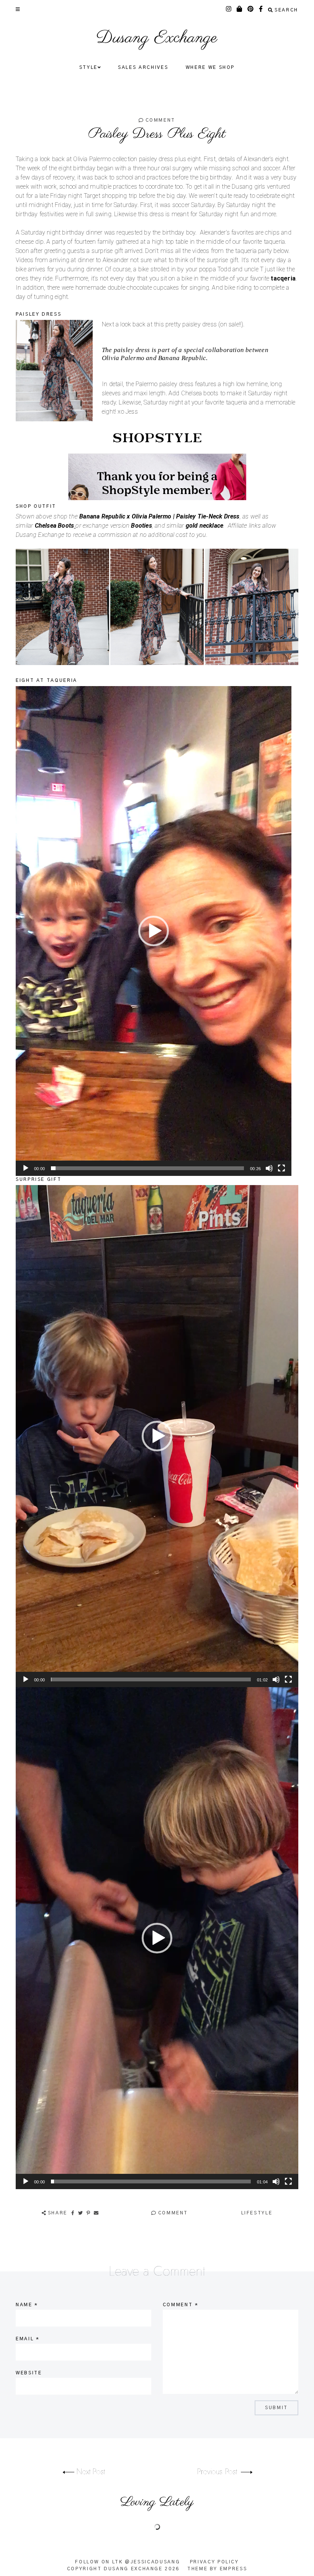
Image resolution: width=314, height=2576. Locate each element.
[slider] (147, 1168)
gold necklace (205, 526)
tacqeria (283, 278)
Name (27, 2305)
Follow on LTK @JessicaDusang (128, 2562)
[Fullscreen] (281, 1168)
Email (28, 2339)
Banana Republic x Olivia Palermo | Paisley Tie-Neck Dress (159, 516)
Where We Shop (210, 67)
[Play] (26, 1168)
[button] (154, 931)
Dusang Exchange (157, 38)
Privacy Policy (214, 2562)
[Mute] (269, 1168)
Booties (141, 526)
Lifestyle (257, 2213)
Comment (159, 120)
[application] (154, 931)
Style (88, 67)
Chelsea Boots (55, 526)
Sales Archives (143, 67)
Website (29, 2373)
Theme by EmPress (217, 2569)
